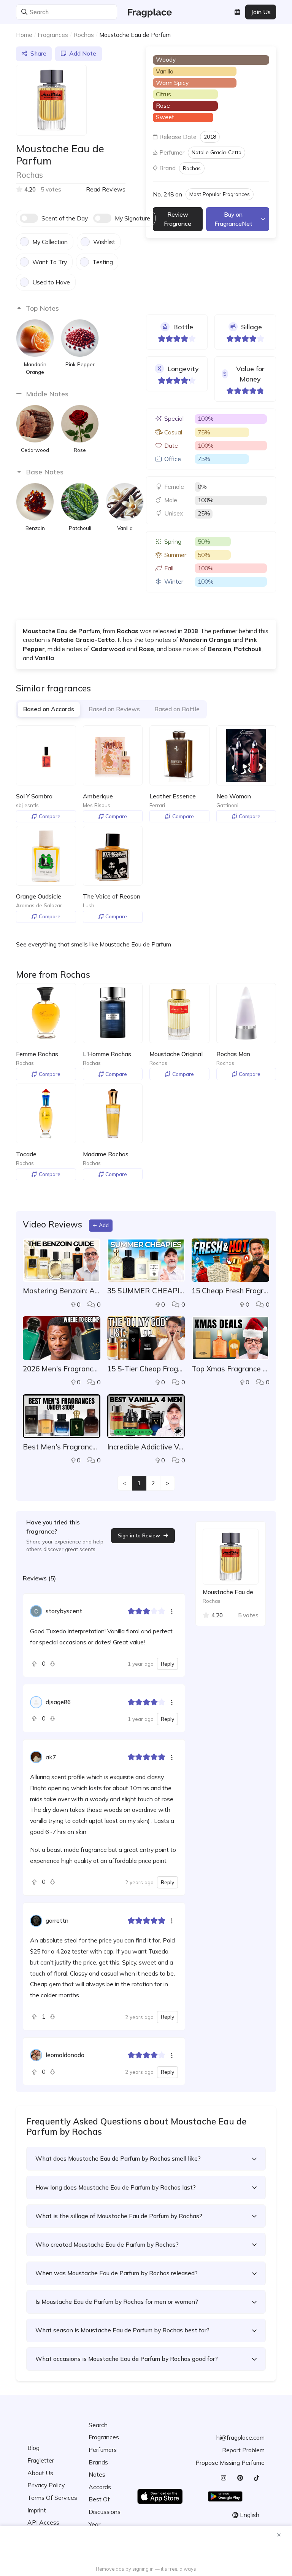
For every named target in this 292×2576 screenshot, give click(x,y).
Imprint (37, 2510)
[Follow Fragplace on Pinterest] (240, 2478)
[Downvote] (51, 1664)
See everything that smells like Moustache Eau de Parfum (94, 944)
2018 (210, 136)
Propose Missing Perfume (230, 2463)
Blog (33, 2448)
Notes (97, 2474)
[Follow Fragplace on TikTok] (256, 2478)
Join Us (261, 12)
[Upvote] (36, 1664)
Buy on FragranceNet (233, 219)
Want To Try (50, 262)
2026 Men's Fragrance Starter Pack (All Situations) (62, 1369)
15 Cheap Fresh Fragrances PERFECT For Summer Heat (230, 1291)
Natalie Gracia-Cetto (217, 152)
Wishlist (104, 242)
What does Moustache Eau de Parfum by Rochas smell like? (118, 2158)
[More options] (172, 1611)
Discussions (105, 2512)
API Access (43, 2522)
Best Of (99, 2499)
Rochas (84, 35)
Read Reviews (106, 189)
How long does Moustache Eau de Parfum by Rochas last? (116, 2187)
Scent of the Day (65, 218)
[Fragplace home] (146, 12)
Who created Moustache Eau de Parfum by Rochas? (107, 2244)
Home (24, 35)
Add (104, 1225)
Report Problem (243, 2450)
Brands (98, 2462)
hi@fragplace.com (240, 2437)
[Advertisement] (146, 2547)
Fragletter (41, 2460)
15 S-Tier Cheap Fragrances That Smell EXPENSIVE (146, 1369)
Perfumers (103, 2450)
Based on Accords (49, 709)
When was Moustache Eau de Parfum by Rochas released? (117, 2273)
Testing (103, 262)
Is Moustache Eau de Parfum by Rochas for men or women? (117, 2301)
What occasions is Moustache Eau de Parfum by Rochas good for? (127, 2359)
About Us (40, 2473)
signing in (143, 2569)
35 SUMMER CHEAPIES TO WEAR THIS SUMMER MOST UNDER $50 (146, 1291)
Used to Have (51, 282)
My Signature (133, 218)
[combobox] (67, 12)
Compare (50, 816)
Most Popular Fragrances (220, 194)
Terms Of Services (52, 2498)
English (250, 2515)
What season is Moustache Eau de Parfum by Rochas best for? (122, 2330)
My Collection (50, 242)
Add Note (83, 53)
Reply (167, 1664)
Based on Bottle (177, 709)
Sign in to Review (139, 1535)
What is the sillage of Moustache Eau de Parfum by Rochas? (119, 2216)
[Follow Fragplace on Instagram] (223, 2478)
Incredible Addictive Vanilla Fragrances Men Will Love (146, 1447)
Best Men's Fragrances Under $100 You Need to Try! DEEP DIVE (62, 1447)
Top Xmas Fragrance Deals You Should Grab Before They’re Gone (230, 1369)
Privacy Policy (46, 2485)
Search (98, 2425)
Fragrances (53, 35)
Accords (100, 2487)
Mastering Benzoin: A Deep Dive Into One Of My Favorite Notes (62, 1291)
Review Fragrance (178, 219)
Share (38, 53)
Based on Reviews (114, 709)
